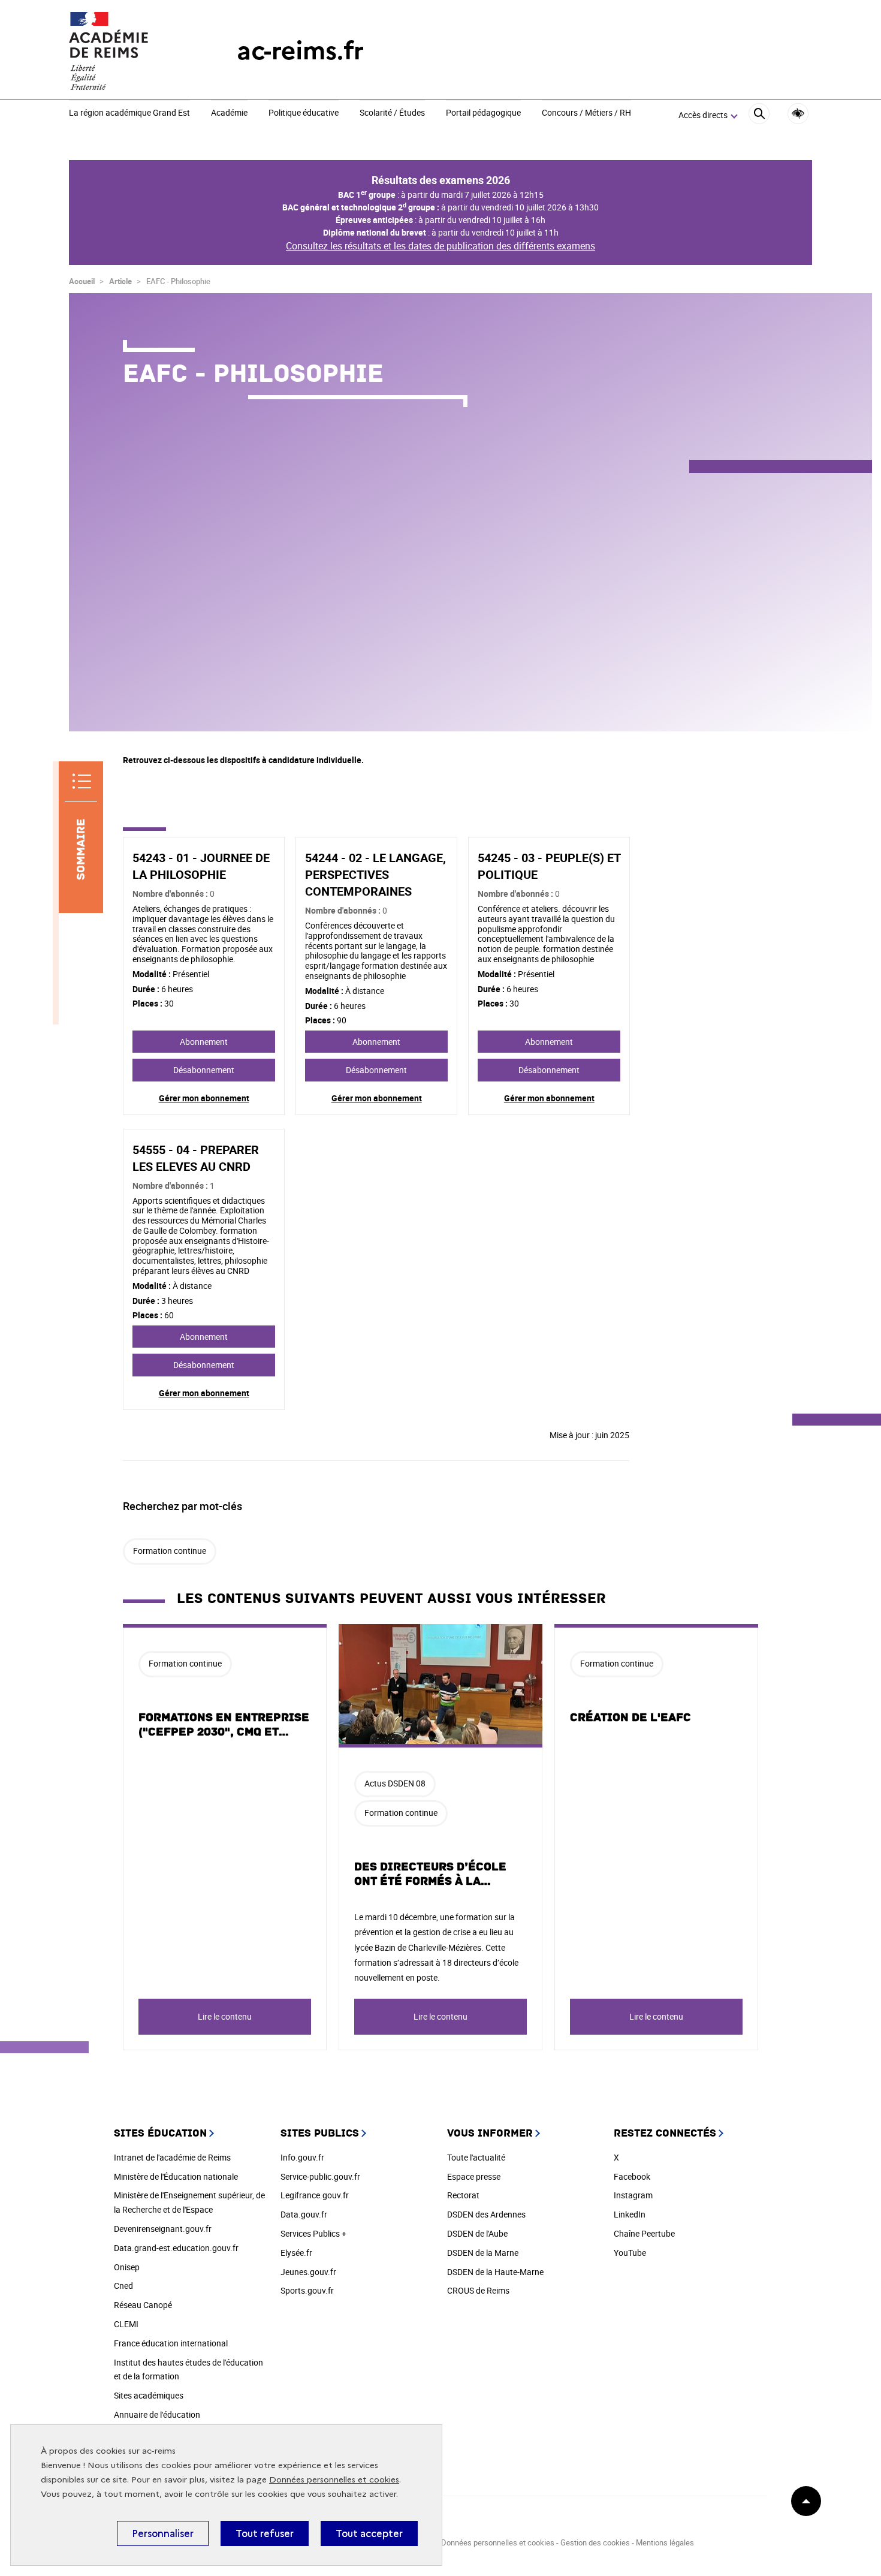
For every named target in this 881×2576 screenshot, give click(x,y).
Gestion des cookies (595, 2542)
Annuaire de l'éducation (157, 2414)
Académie (229, 113)
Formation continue (170, 1551)
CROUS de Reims (478, 2290)
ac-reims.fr (300, 51)
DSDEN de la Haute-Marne (495, 2272)
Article (120, 281)
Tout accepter (369, 2533)
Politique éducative (304, 113)
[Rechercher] (759, 115)
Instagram (633, 2195)
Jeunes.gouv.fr (308, 2272)
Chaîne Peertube (644, 2233)
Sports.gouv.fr (307, 2290)
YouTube (630, 2253)
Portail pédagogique (483, 113)
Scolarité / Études (392, 113)
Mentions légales (665, 2542)
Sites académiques (149, 2395)
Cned (123, 2286)
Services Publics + (313, 2233)
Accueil (82, 281)
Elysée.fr (296, 2253)
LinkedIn (630, 2214)
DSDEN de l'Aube (477, 2233)
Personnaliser (163, 2533)
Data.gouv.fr (304, 2214)
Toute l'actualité (476, 2157)
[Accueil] (129, 51)
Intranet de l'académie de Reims (172, 2157)
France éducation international (171, 2343)
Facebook (632, 2176)
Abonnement (204, 1042)
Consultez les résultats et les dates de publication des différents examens (441, 246)
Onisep (127, 2267)
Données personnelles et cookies (334, 2480)
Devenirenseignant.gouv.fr (163, 2229)
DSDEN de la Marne (483, 2253)
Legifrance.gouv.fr (315, 2195)
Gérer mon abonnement (204, 1098)
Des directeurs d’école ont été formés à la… (430, 1874)
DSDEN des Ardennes (486, 2214)
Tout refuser (265, 2533)
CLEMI (126, 2324)
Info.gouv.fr (302, 2157)
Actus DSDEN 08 (395, 1783)
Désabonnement (204, 1070)
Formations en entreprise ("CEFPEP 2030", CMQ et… (224, 1725)
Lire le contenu (225, 2016)
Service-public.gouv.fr (320, 2176)
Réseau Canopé (143, 2305)
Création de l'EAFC (630, 1718)
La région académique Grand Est (129, 113)
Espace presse (474, 2176)
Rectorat (463, 2195)
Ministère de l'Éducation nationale (176, 2176)
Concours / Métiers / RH (586, 113)
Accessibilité (798, 114)
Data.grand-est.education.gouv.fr (176, 2248)
